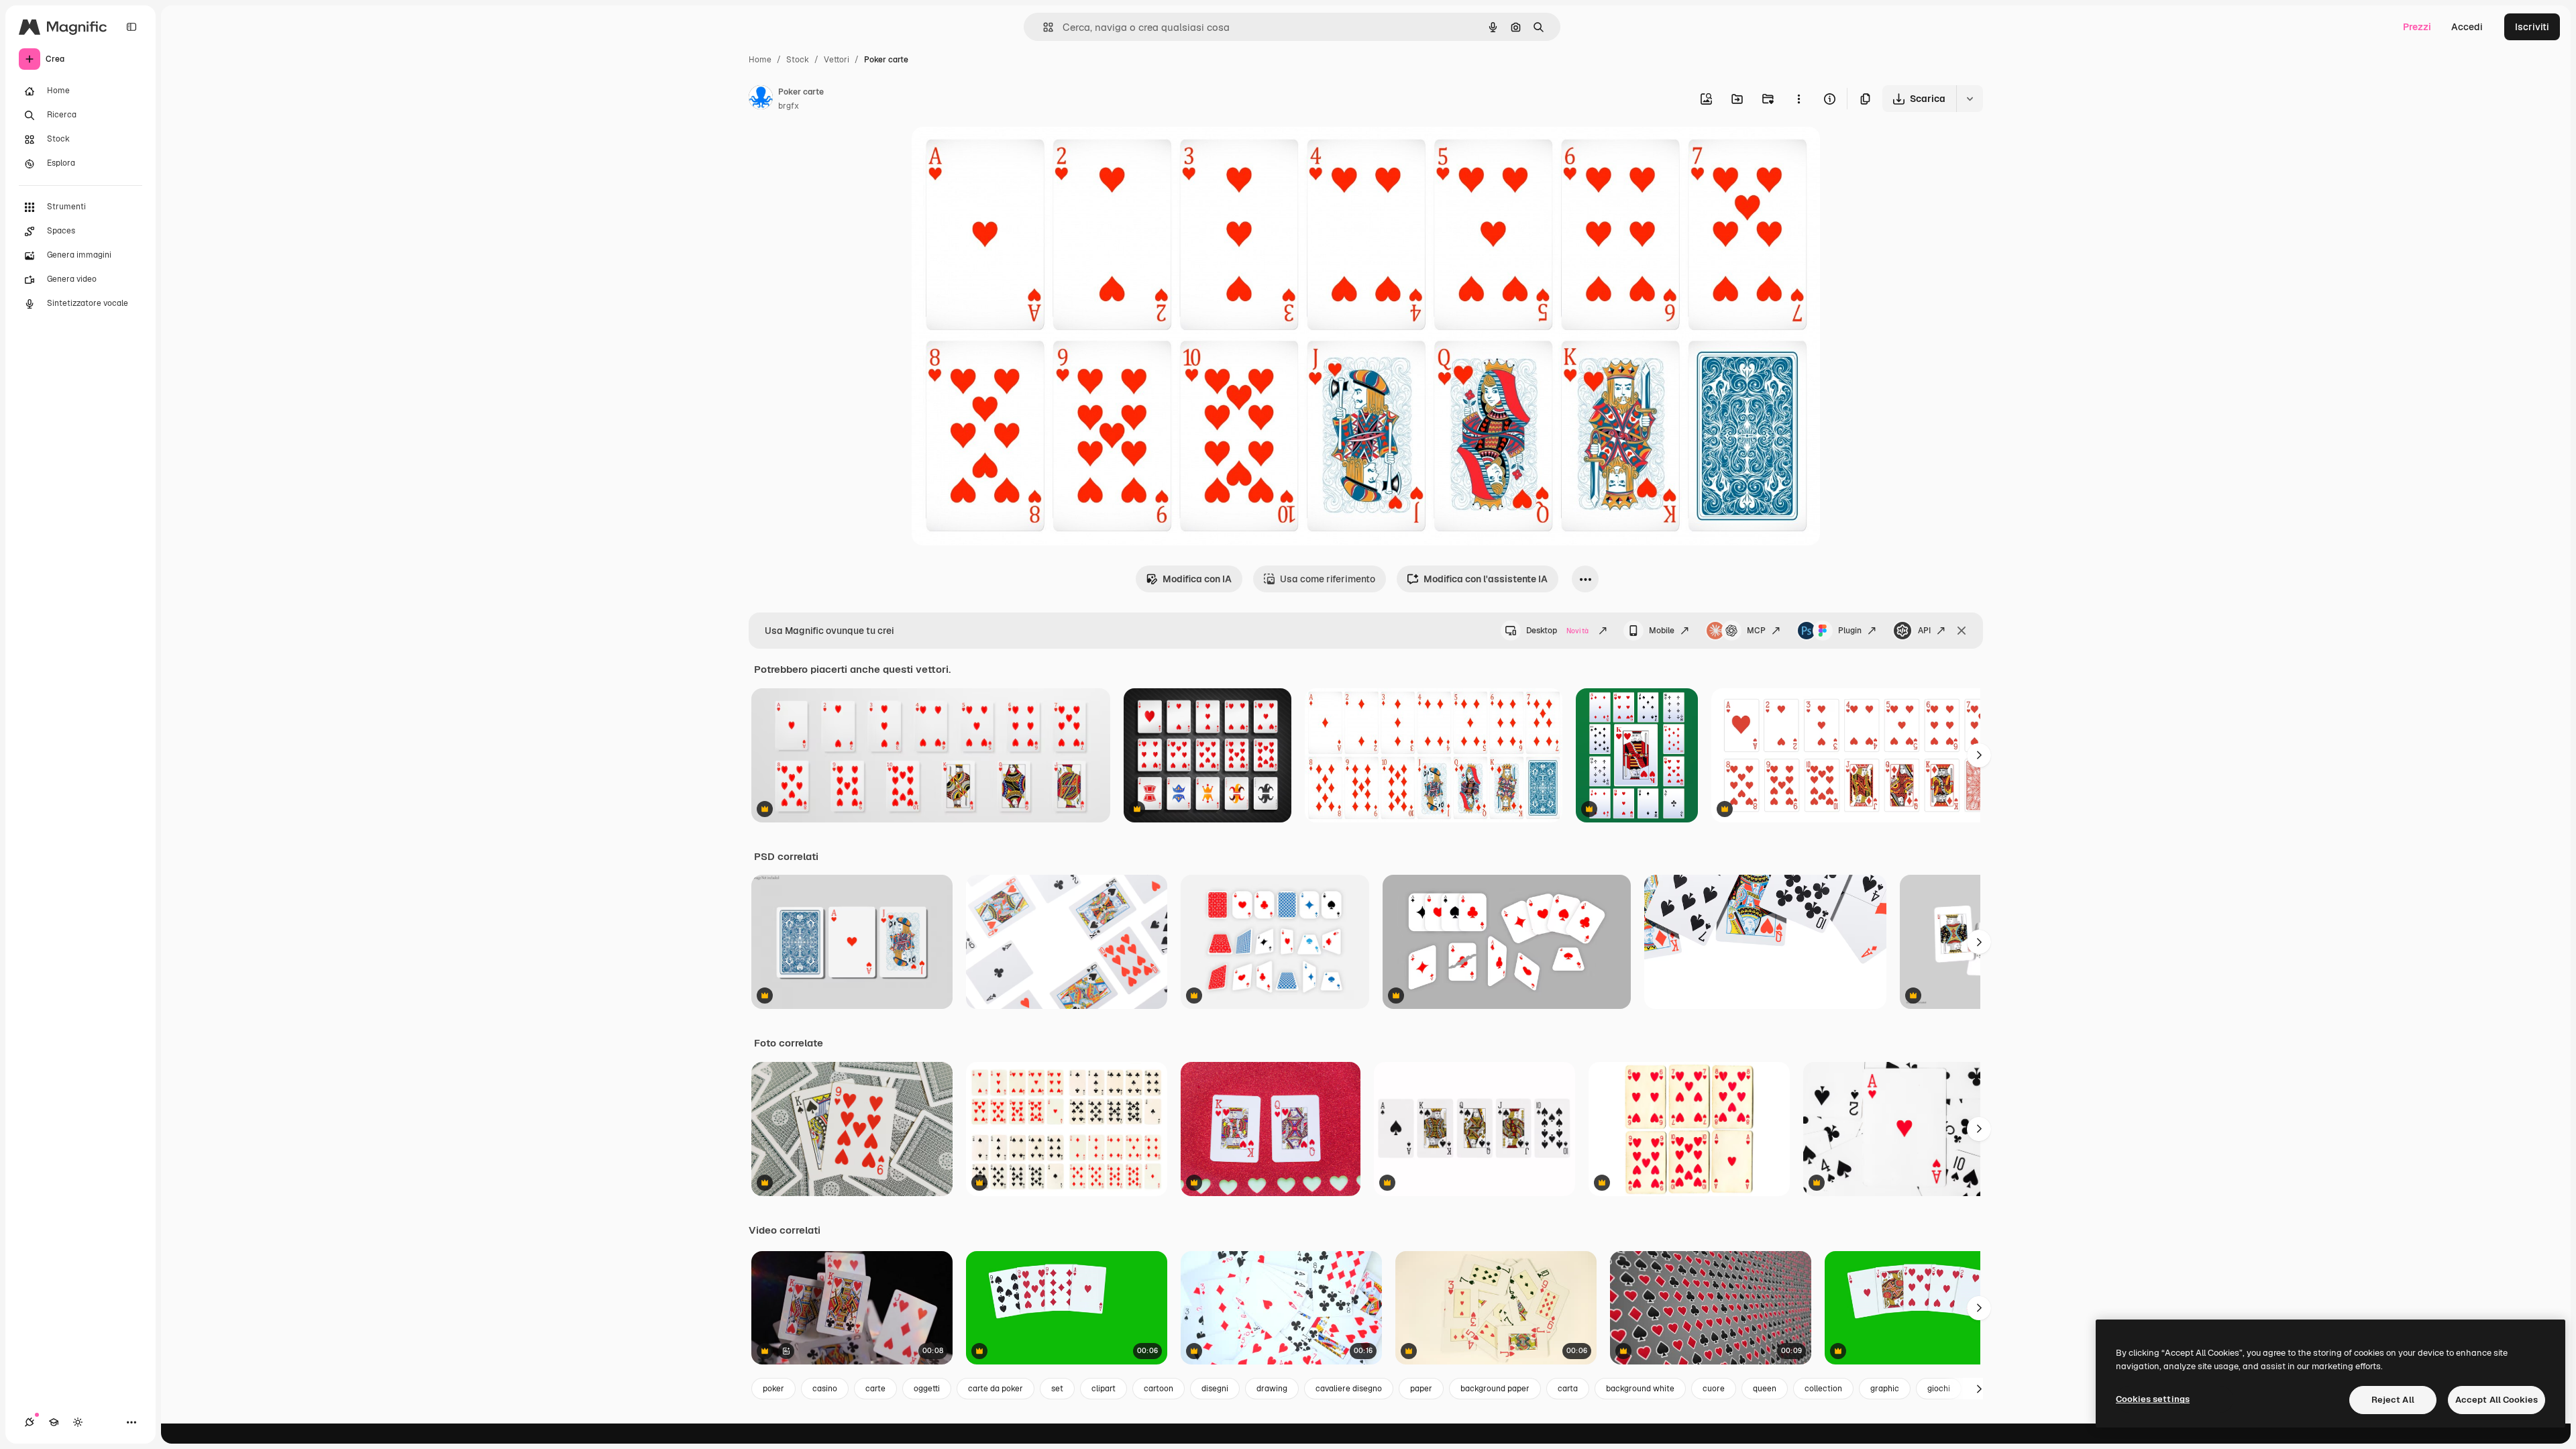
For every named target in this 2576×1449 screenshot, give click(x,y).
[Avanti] (1979, 755)
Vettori (837, 60)
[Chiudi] (1962, 631)
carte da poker (996, 1389)
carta (1568, 1389)
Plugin (1850, 631)
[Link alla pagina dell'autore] (761, 99)
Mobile (1662, 631)
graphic (1885, 1389)
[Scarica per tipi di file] (1970, 99)
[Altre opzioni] (1799, 99)
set (1057, 1389)
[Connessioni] (30, 1422)
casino (825, 1389)
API (1924, 631)
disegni (1215, 1389)
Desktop (1557, 631)
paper (1421, 1389)
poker (773, 1389)
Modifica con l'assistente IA (1486, 579)
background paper (1495, 1389)
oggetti (927, 1389)
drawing (1272, 1389)
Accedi (2467, 27)
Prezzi (2417, 27)
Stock (798, 60)
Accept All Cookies (2497, 1400)
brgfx (789, 106)
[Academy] (54, 1422)
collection (1823, 1389)
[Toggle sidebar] (131, 27)
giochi (1939, 1389)
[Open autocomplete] (1043, 27)
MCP (1756, 631)
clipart (1104, 1389)
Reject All (2393, 1400)
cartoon (1159, 1389)
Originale (1000, 153)
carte (875, 1389)
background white (1640, 1389)
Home (760, 60)
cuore (1714, 1389)
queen (1765, 1389)
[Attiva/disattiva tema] (78, 1422)
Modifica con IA (1197, 579)
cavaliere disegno (1349, 1389)
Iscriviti (2532, 27)
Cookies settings (2153, 1399)
